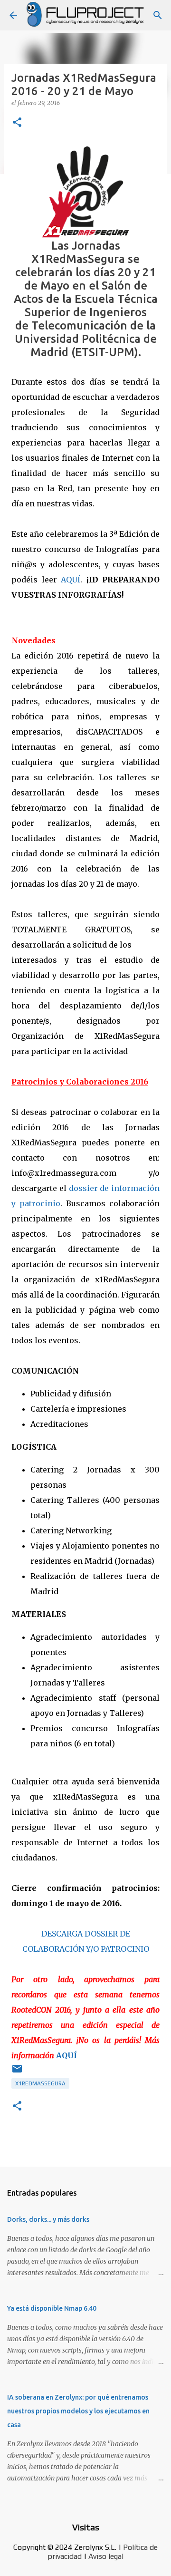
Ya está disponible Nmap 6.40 (52, 2308)
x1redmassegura (40, 2083)
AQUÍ (71, 580)
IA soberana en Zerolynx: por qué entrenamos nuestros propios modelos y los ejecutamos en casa (78, 2411)
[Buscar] (158, 15)
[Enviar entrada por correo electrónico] (17, 2072)
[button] (17, 123)
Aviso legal (106, 2556)
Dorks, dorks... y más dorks (48, 2219)
